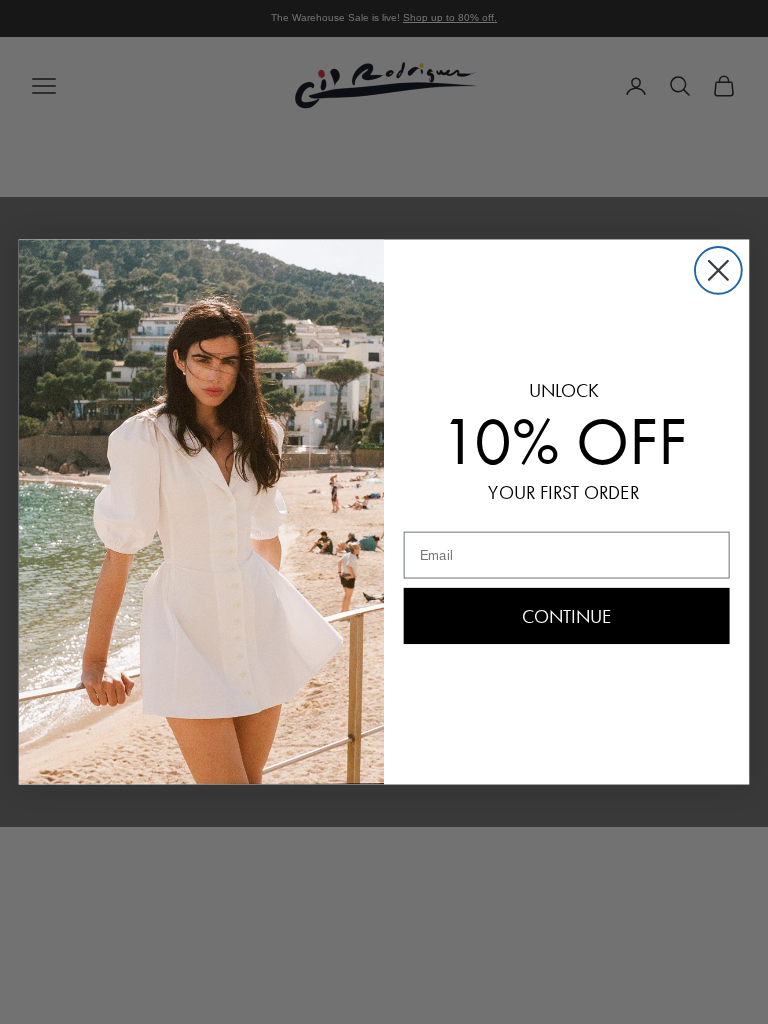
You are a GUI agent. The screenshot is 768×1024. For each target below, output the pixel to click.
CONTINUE (567, 616)
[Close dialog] (718, 270)
